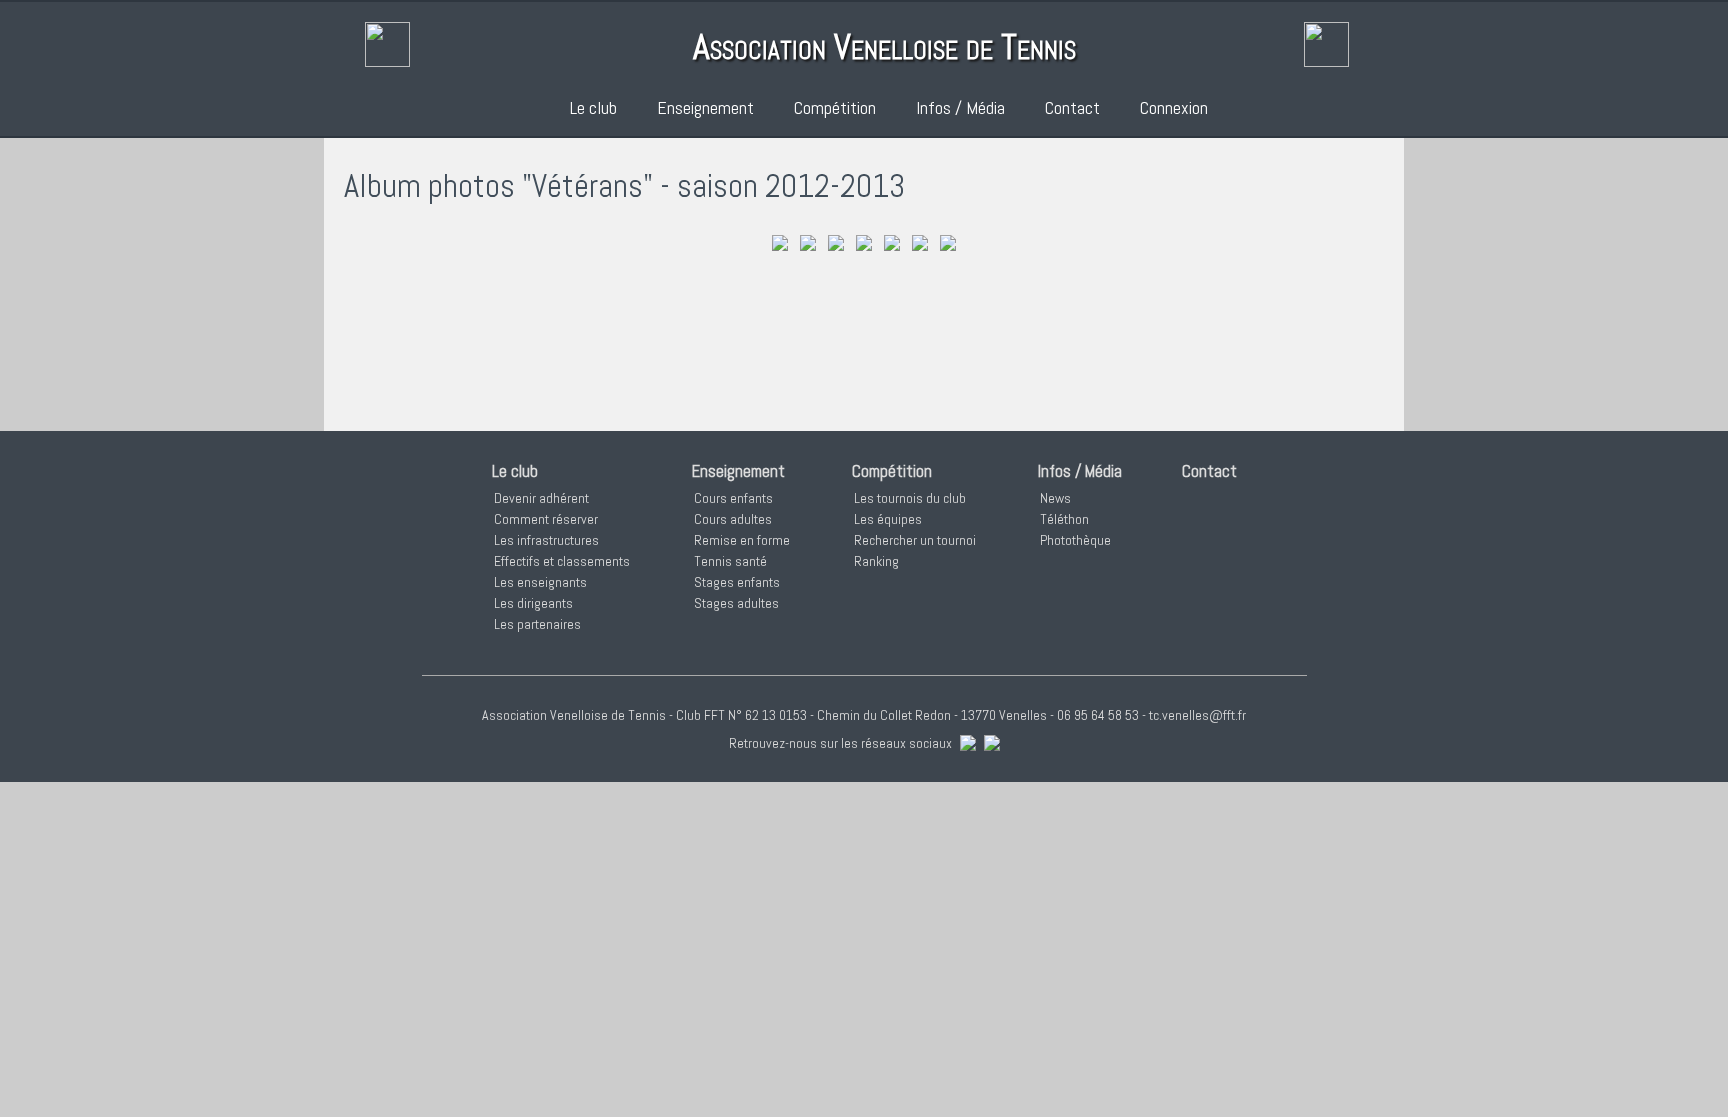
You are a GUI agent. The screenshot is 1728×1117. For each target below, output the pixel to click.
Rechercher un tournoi (915, 540)
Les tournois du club (910, 498)
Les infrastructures (546, 540)
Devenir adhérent (541, 498)
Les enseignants (540, 582)
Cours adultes (733, 519)
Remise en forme (742, 540)
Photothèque (1075, 540)
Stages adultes (736, 603)
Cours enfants (733, 498)
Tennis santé (730, 561)
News (1055, 498)
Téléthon (1064, 519)
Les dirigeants (533, 603)
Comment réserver (546, 519)
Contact (1072, 107)
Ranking (876, 561)
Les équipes (888, 519)
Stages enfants (737, 582)
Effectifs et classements (562, 561)
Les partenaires (537, 624)
